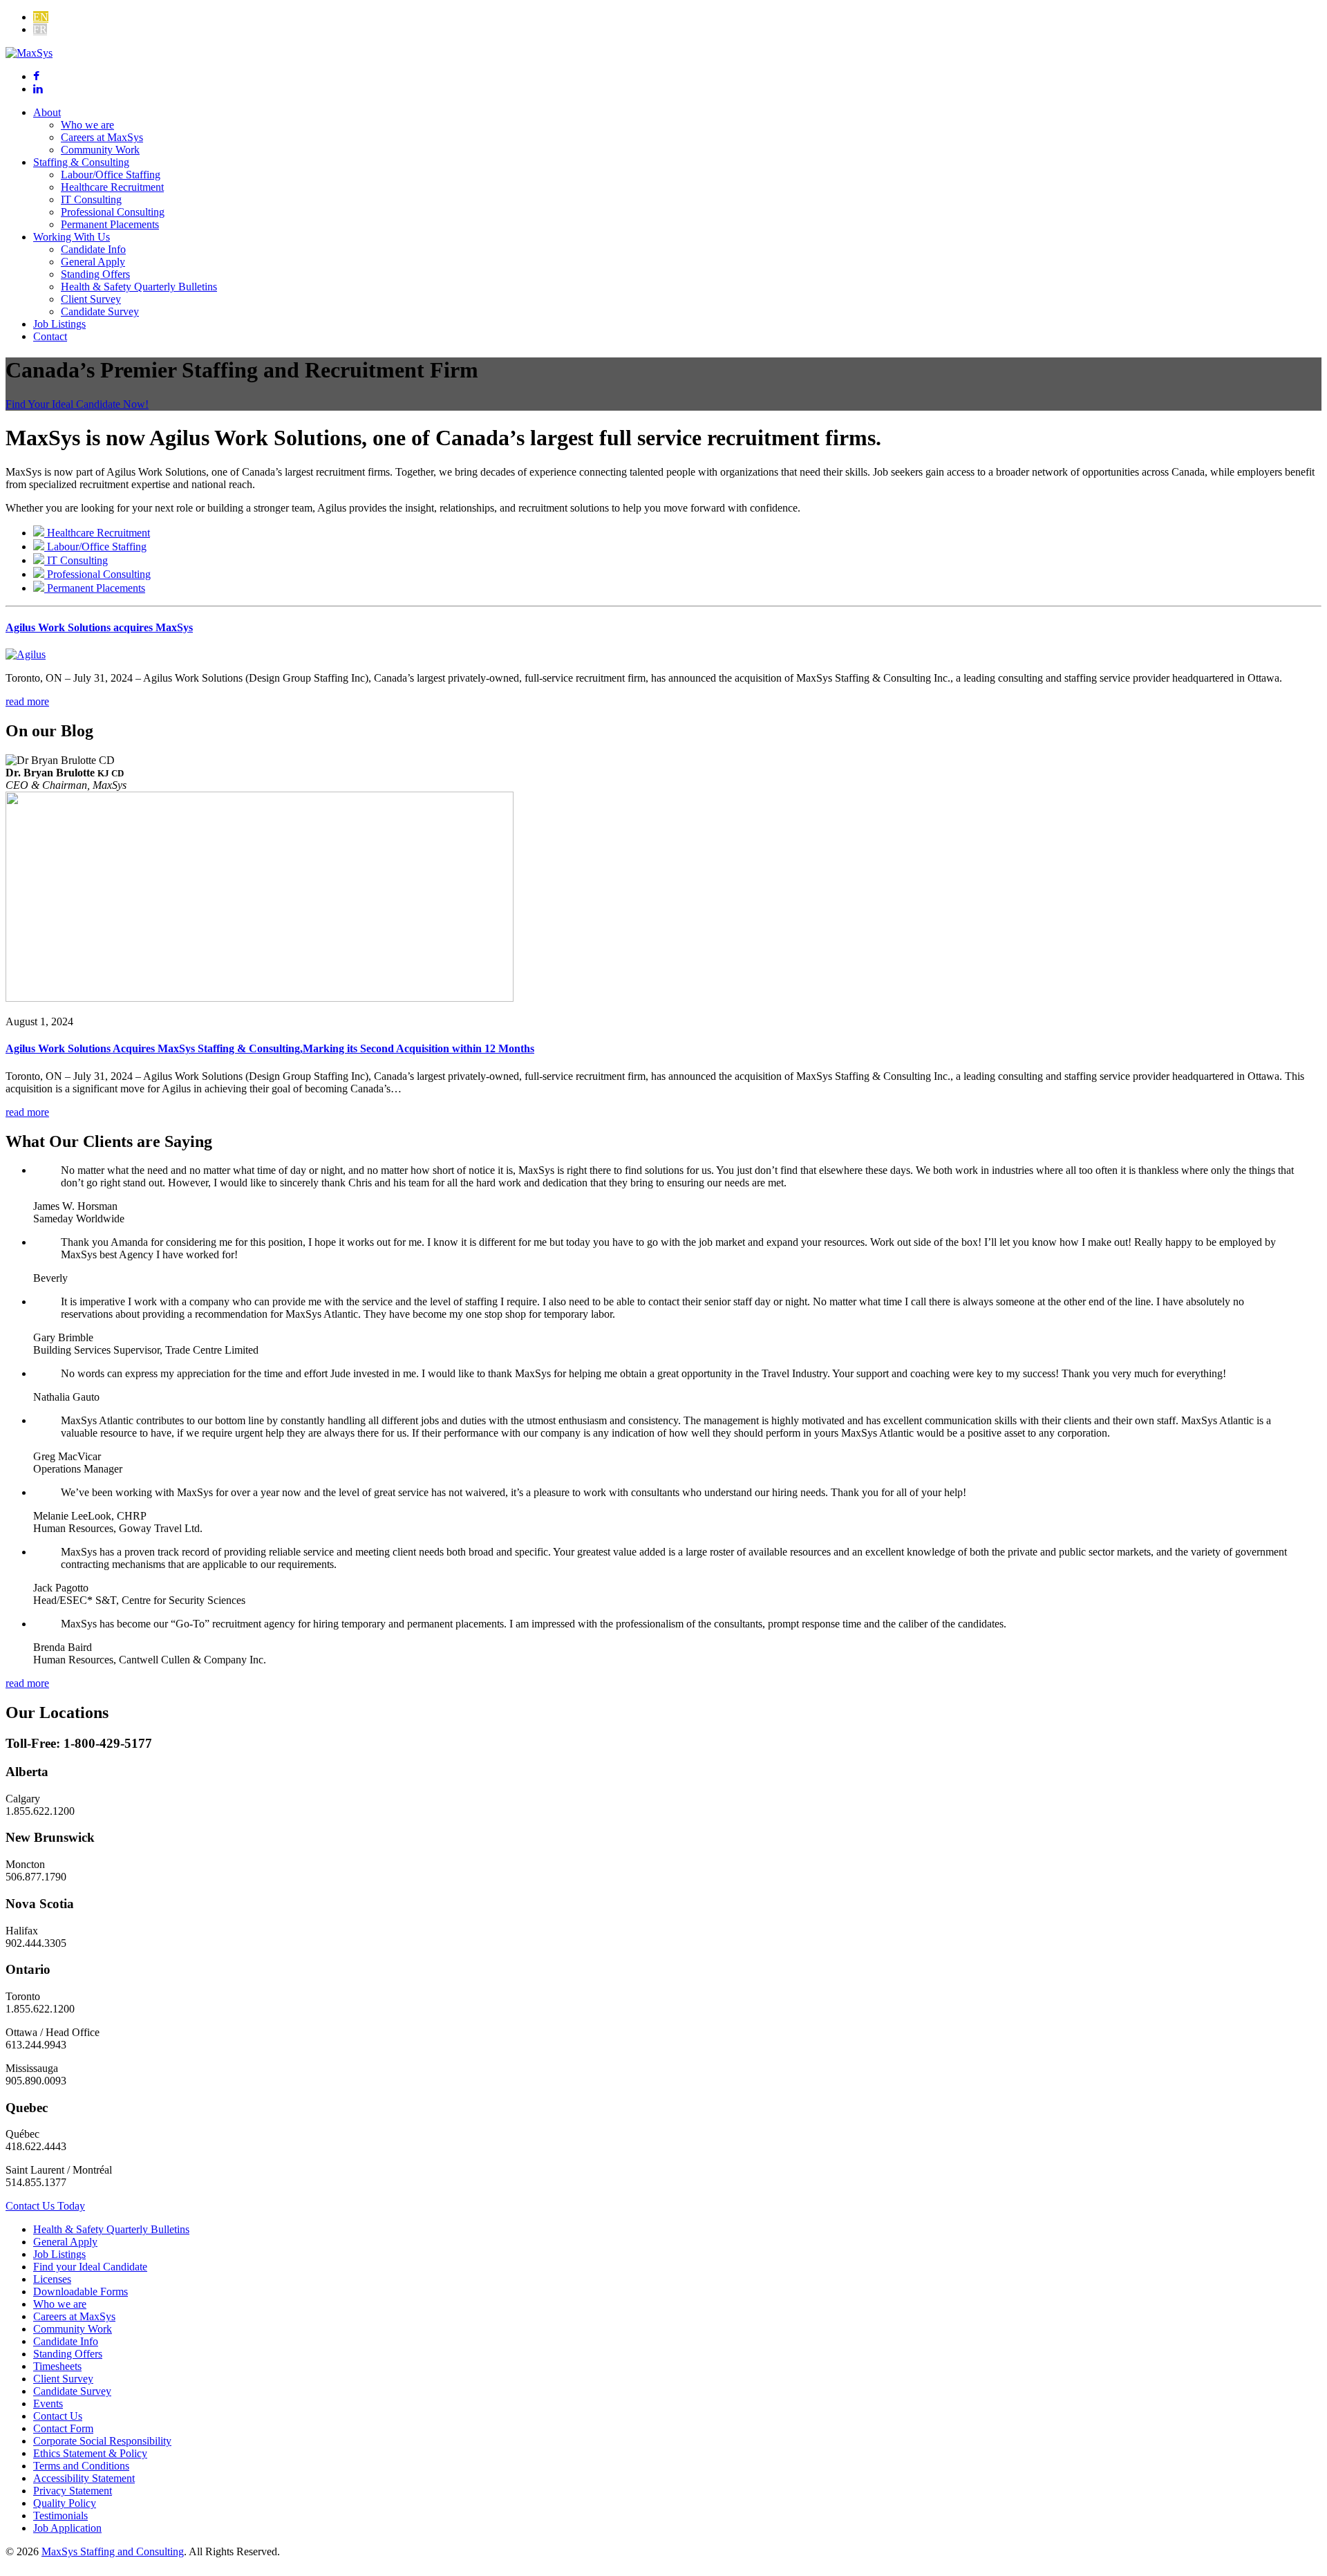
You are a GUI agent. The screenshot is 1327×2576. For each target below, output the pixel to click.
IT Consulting (91, 199)
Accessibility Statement (84, 2478)
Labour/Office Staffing (111, 175)
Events (48, 2404)
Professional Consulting (113, 212)
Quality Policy (65, 2503)
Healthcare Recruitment (112, 187)
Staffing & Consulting (81, 162)
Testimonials (60, 2516)
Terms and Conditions (81, 2466)
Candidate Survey (100, 311)
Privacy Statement (73, 2491)
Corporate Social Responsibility (102, 2441)
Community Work (100, 150)
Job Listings (59, 324)
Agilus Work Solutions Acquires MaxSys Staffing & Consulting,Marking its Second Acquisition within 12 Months (270, 1048)
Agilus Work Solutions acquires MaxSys (99, 627)
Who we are (87, 125)
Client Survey (91, 299)
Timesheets (57, 2366)
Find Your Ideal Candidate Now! (77, 404)
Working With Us (72, 237)
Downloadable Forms (81, 2292)
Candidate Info (93, 249)
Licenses (52, 2279)
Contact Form (63, 2428)
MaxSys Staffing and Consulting (113, 2551)
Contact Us (58, 2416)
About (47, 112)
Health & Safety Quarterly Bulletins (139, 287)
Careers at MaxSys (102, 137)
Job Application (67, 2528)
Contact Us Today (45, 2206)
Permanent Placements (110, 224)
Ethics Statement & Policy (90, 2453)
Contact (50, 336)
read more (27, 701)
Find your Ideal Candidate (90, 2267)
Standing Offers (95, 274)
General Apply (93, 262)
